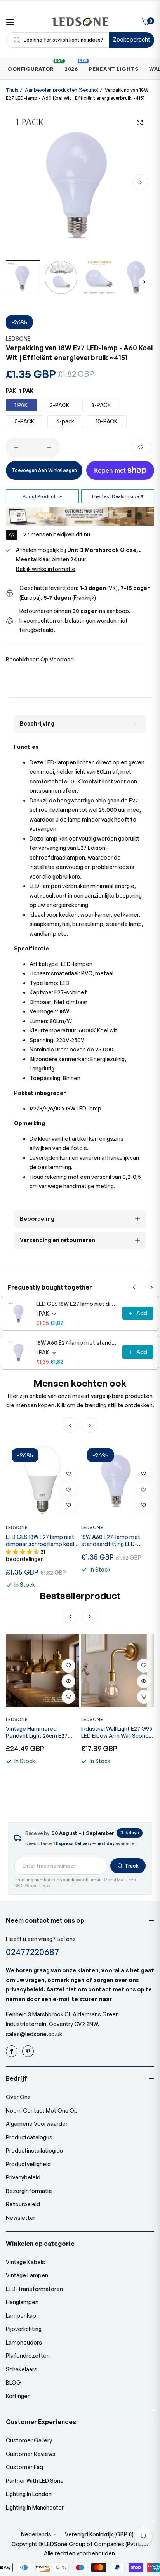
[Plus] (49, 447)
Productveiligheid (28, 2164)
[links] (13, 2051)
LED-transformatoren (34, 2289)
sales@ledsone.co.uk (34, 2034)
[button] (141, 182)
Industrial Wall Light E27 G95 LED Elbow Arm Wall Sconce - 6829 (41, 1732)
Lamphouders (24, 2342)
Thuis (12, 90)
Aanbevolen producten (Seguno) (62, 90)
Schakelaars (22, 2369)
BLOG (13, 2382)
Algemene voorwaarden (37, 2124)
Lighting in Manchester (35, 2507)
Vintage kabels (25, 2262)
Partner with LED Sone (35, 2481)
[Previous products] (134, 1287)
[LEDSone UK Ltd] (80, 22)
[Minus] (16, 447)
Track (132, 1866)
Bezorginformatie (29, 2191)
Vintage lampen (27, 2275)
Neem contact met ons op (42, 2110)
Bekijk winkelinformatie (46, 569)
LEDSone (18, 339)
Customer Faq (24, 2467)
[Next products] (151, 1287)
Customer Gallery (29, 2440)
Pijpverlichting (24, 2329)
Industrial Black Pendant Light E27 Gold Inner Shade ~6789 (116, 1732)
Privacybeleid (23, 2177)
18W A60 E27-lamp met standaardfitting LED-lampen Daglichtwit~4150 (77, 1343)
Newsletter (21, 2218)
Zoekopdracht (132, 39)
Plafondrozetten (28, 2356)
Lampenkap (21, 2316)
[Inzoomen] (140, 123)
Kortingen (18, 2396)
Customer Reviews (31, 2454)
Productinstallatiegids (34, 2150)
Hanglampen (22, 2302)
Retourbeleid (23, 2204)
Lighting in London (29, 2494)
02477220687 (32, 1952)
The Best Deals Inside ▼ (118, 496)
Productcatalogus (29, 2137)
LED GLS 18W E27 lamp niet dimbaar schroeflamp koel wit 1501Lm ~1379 (77, 1304)
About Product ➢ (43, 496)
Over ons (18, 2097)
